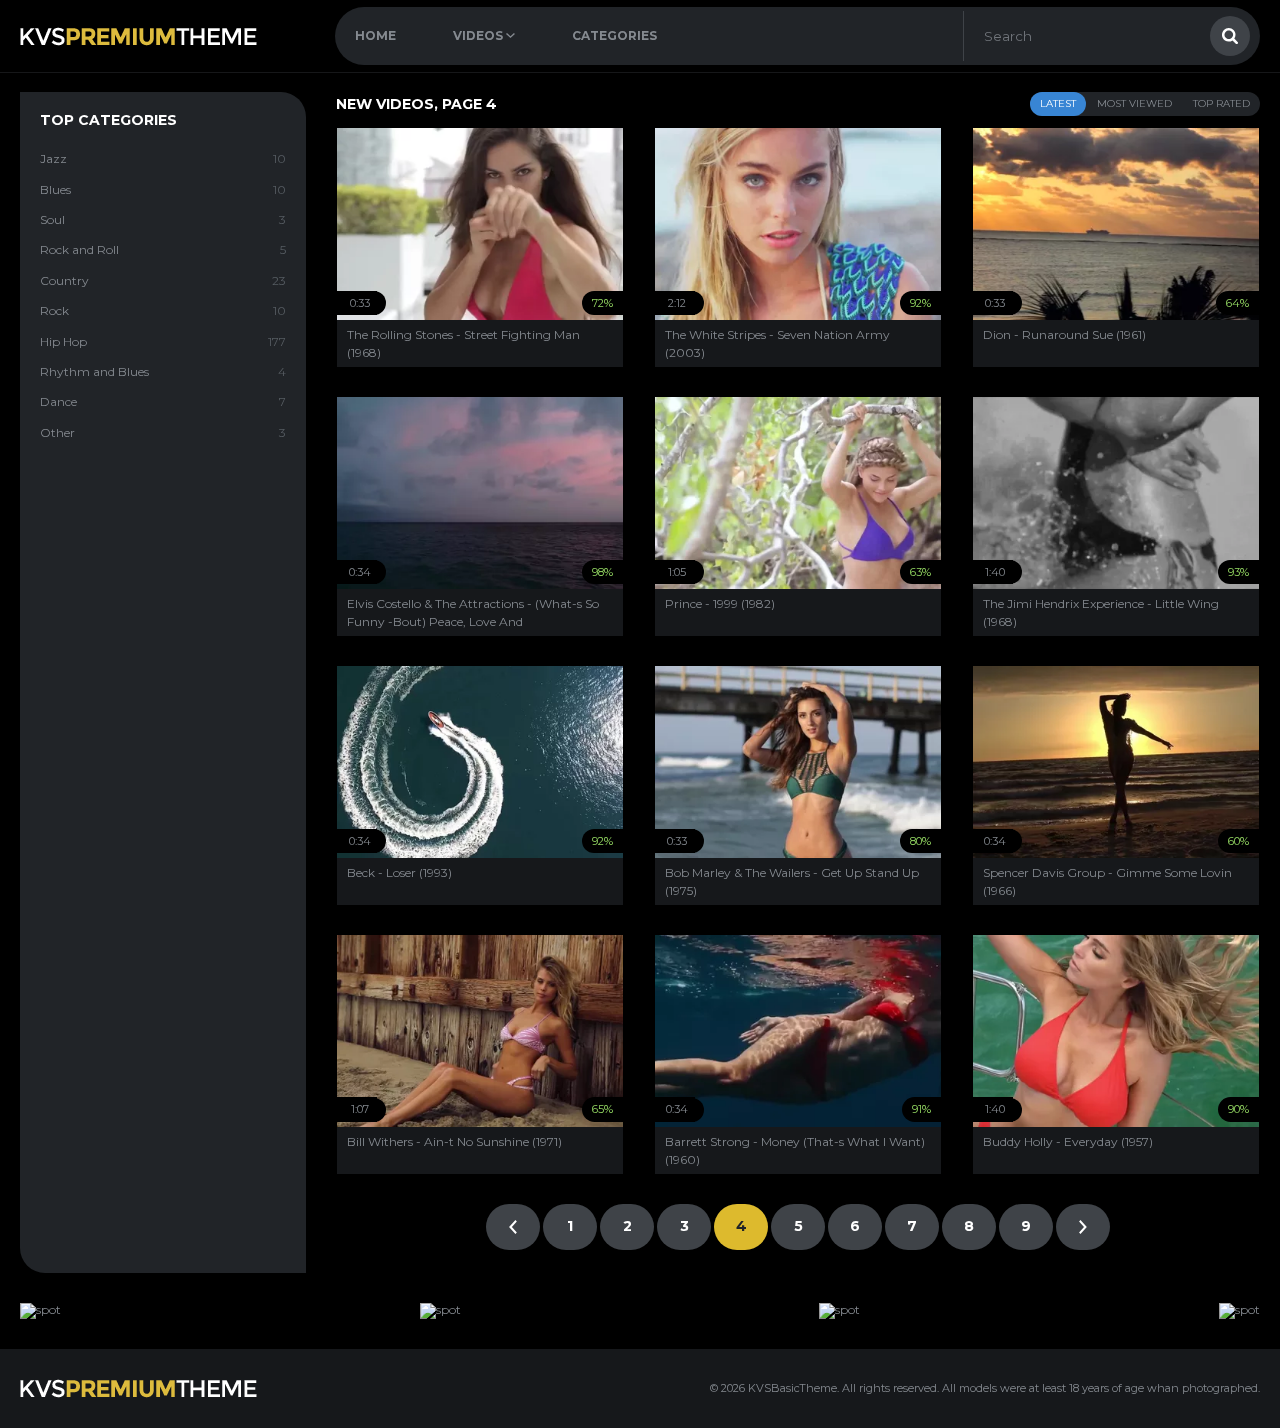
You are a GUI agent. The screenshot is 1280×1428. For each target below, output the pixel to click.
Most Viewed (1134, 103)
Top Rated (1221, 103)
